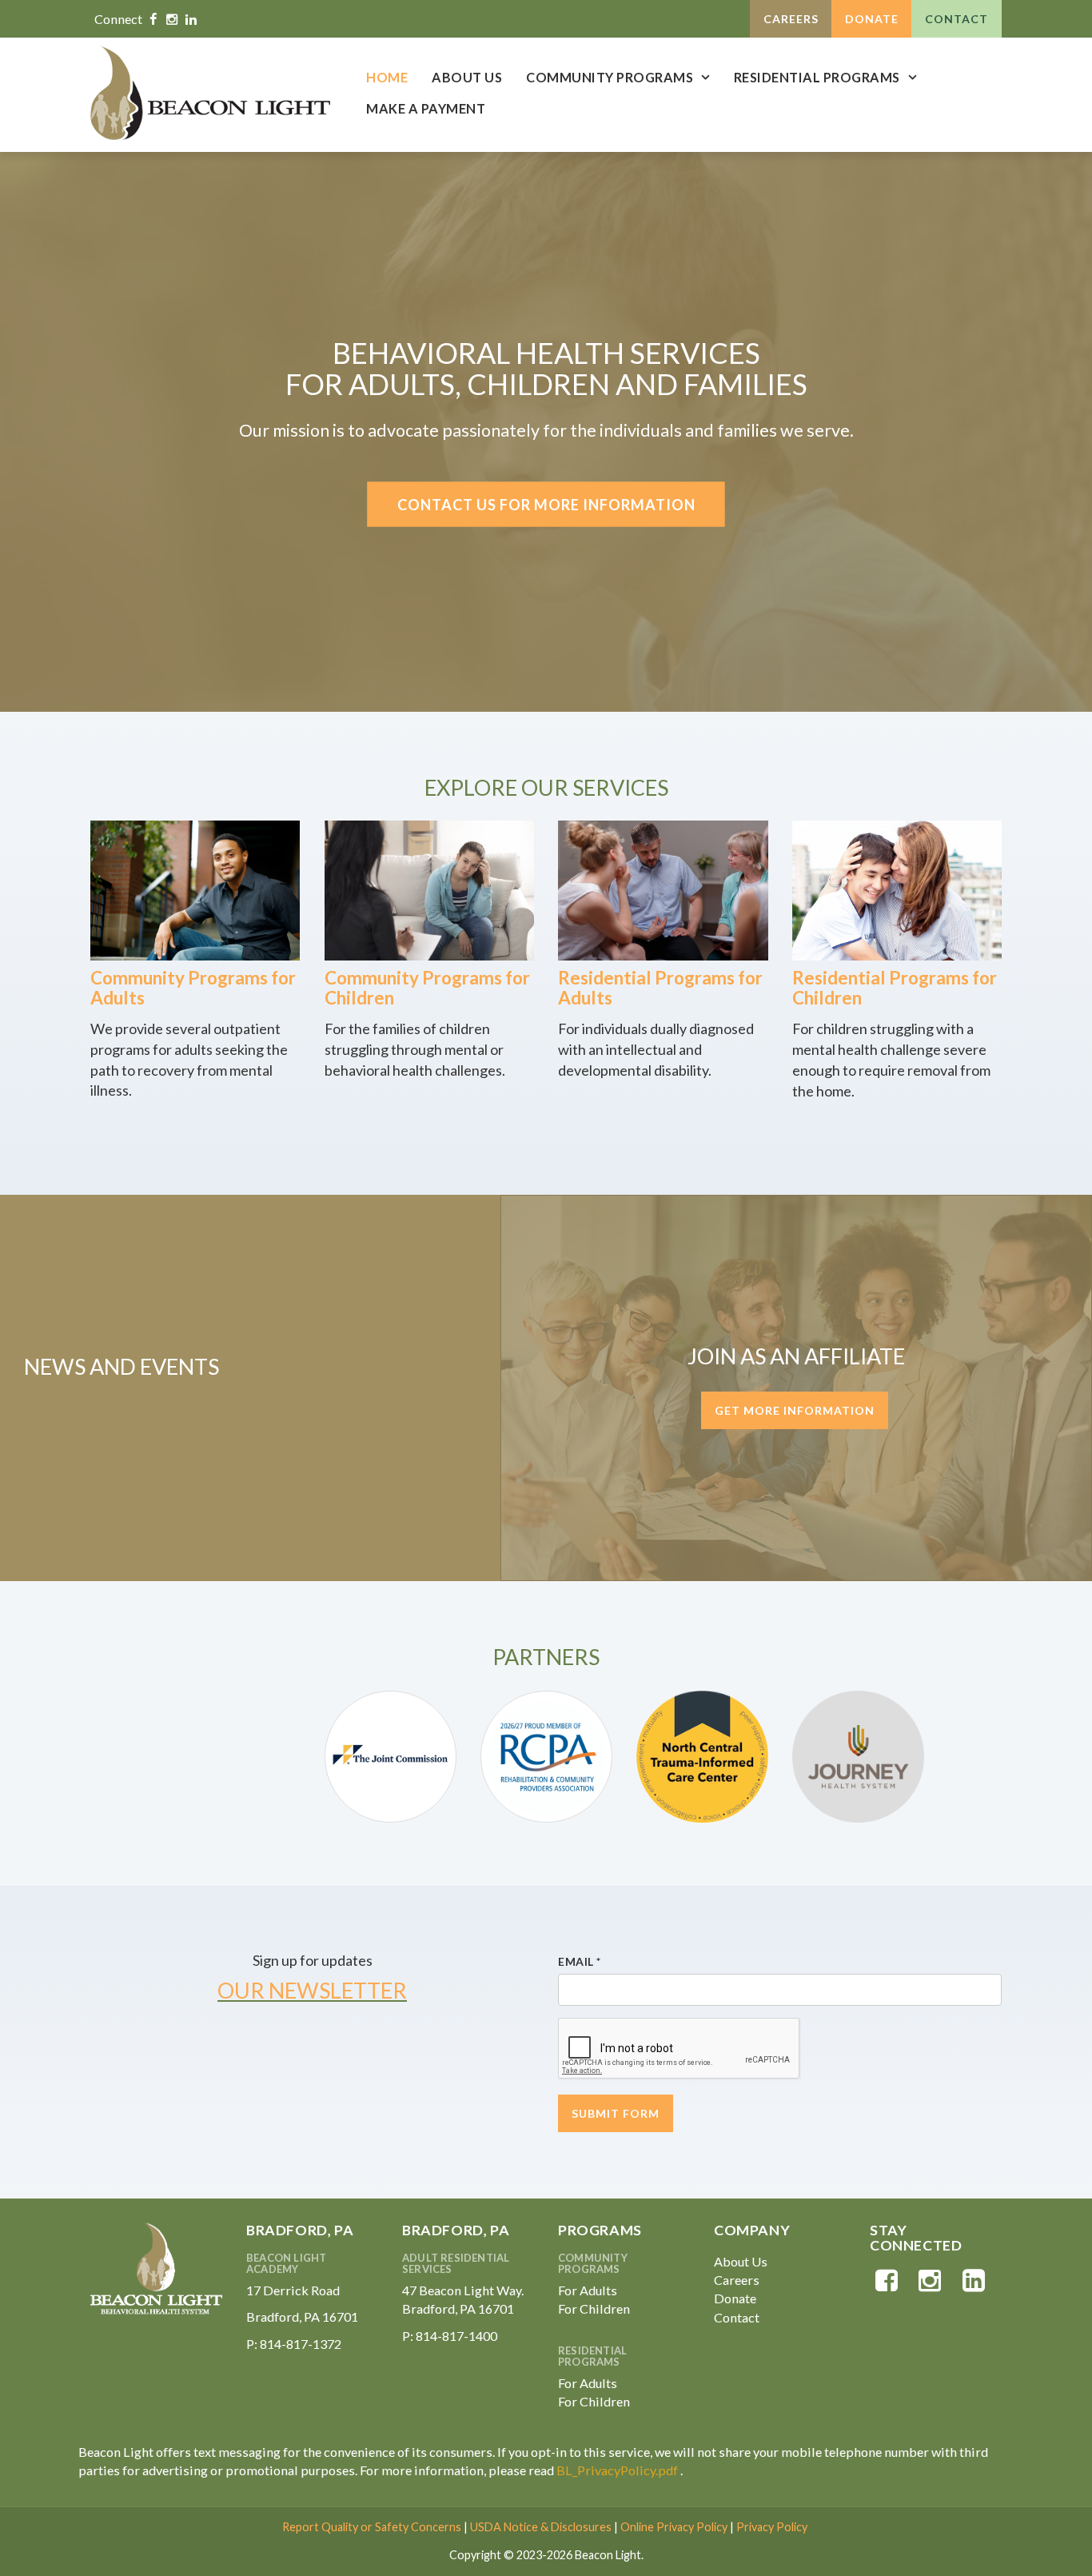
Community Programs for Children (427, 988)
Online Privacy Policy (674, 2527)
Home (387, 77)
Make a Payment (426, 108)
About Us (467, 77)
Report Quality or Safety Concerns (372, 2527)
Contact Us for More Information (546, 504)
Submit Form (616, 2113)
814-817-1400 (456, 2336)
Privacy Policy (772, 2527)
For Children (594, 2308)
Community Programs (610, 77)
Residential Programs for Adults (660, 988)
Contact (956, 19)
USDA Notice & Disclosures (541, 2527)
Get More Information (795, 1410)
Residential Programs (817, 77)
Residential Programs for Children (895, 988)
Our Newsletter (312, 1990)
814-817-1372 (301, 2344)
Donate (872, 19)
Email (580, 1961)
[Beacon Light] (210, 93)
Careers (791, 19)
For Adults (588, 2290)
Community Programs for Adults (193, 988)
